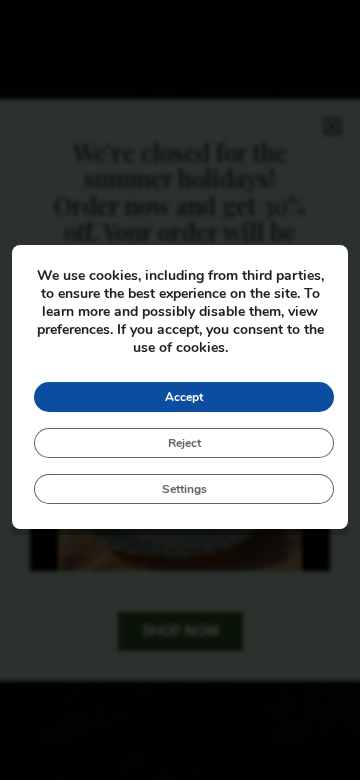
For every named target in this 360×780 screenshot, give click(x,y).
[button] (332, 126)
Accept (184, 397)
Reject (184, 443)
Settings (184, 489)
